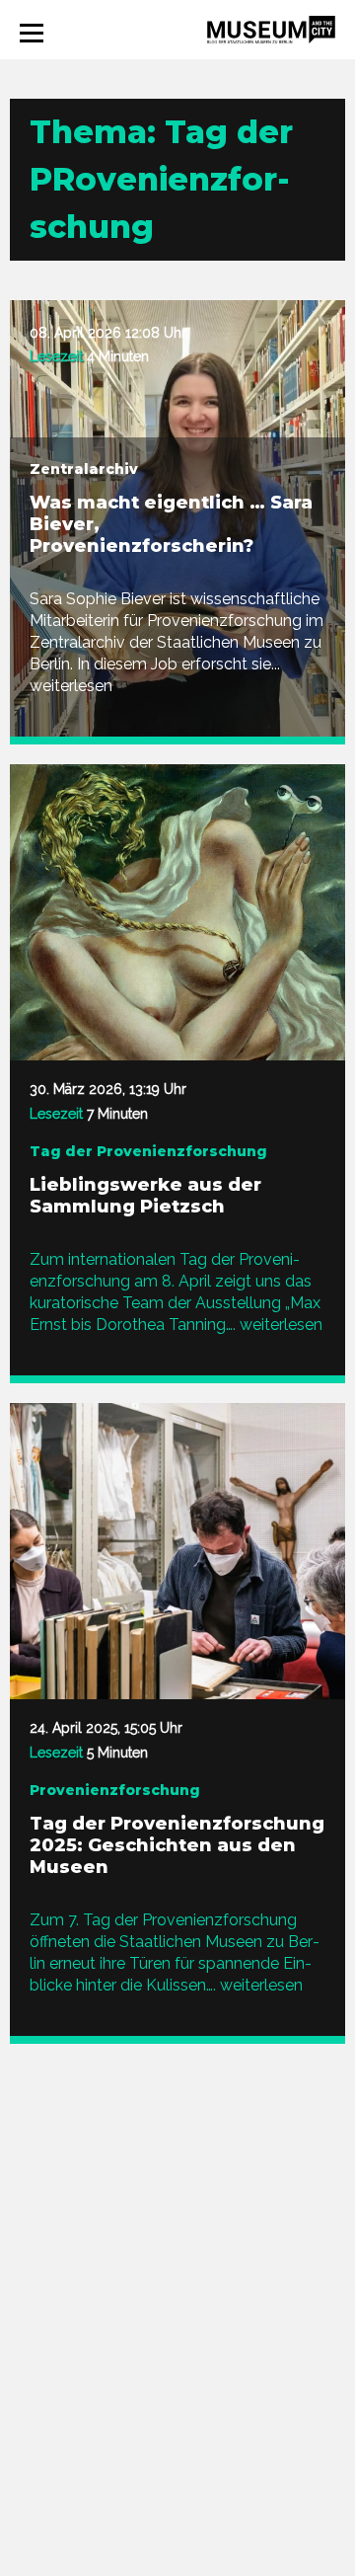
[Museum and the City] (271, 28)
